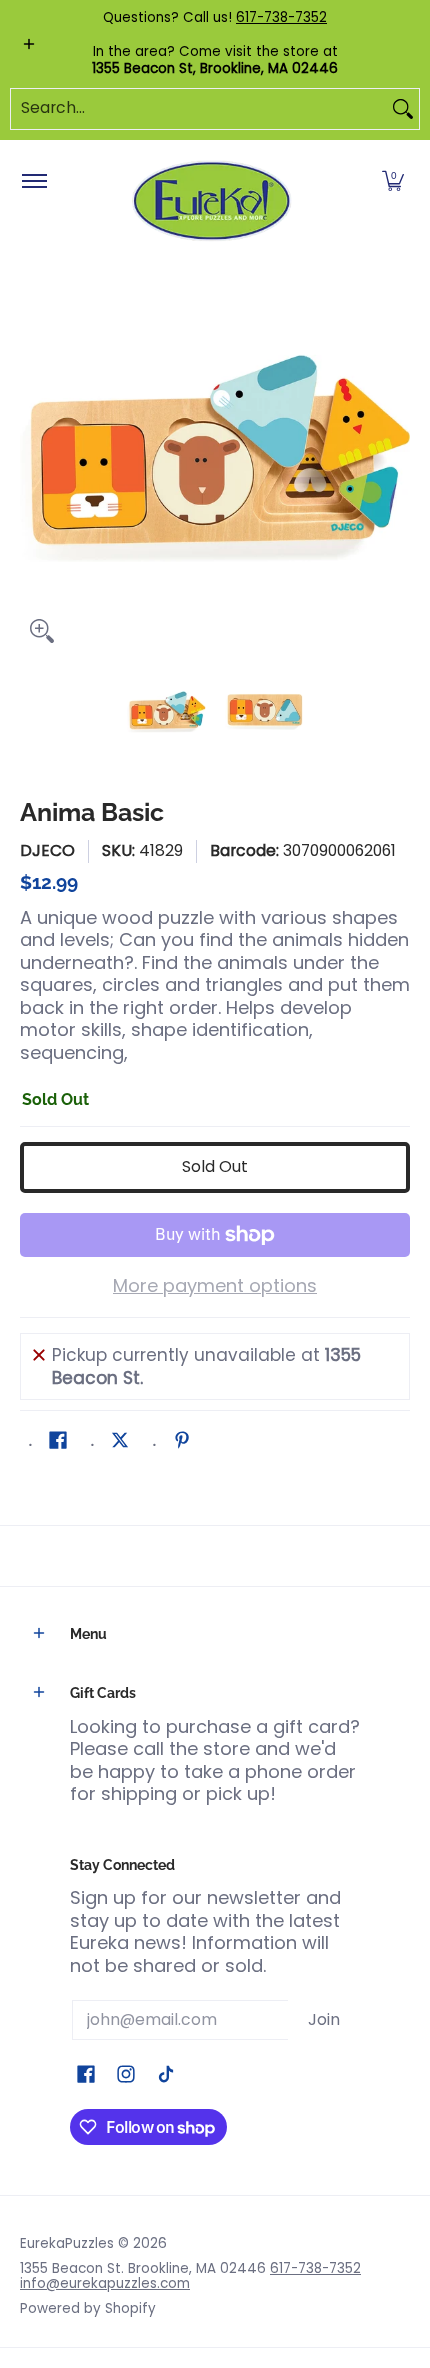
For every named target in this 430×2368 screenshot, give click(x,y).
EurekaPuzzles (67, 2243)
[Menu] (33, 182)
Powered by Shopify (88, 2308)
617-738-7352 (281, 17)
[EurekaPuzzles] (212, 201)
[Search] (403, 109)
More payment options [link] (215, 1286)
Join (324, 2019)
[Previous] (34, 458)
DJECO (47, 850)
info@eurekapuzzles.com (105, 2283)
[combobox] (199, 109)
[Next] (396, 458)
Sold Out (215, 1166)
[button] (393, 182)
